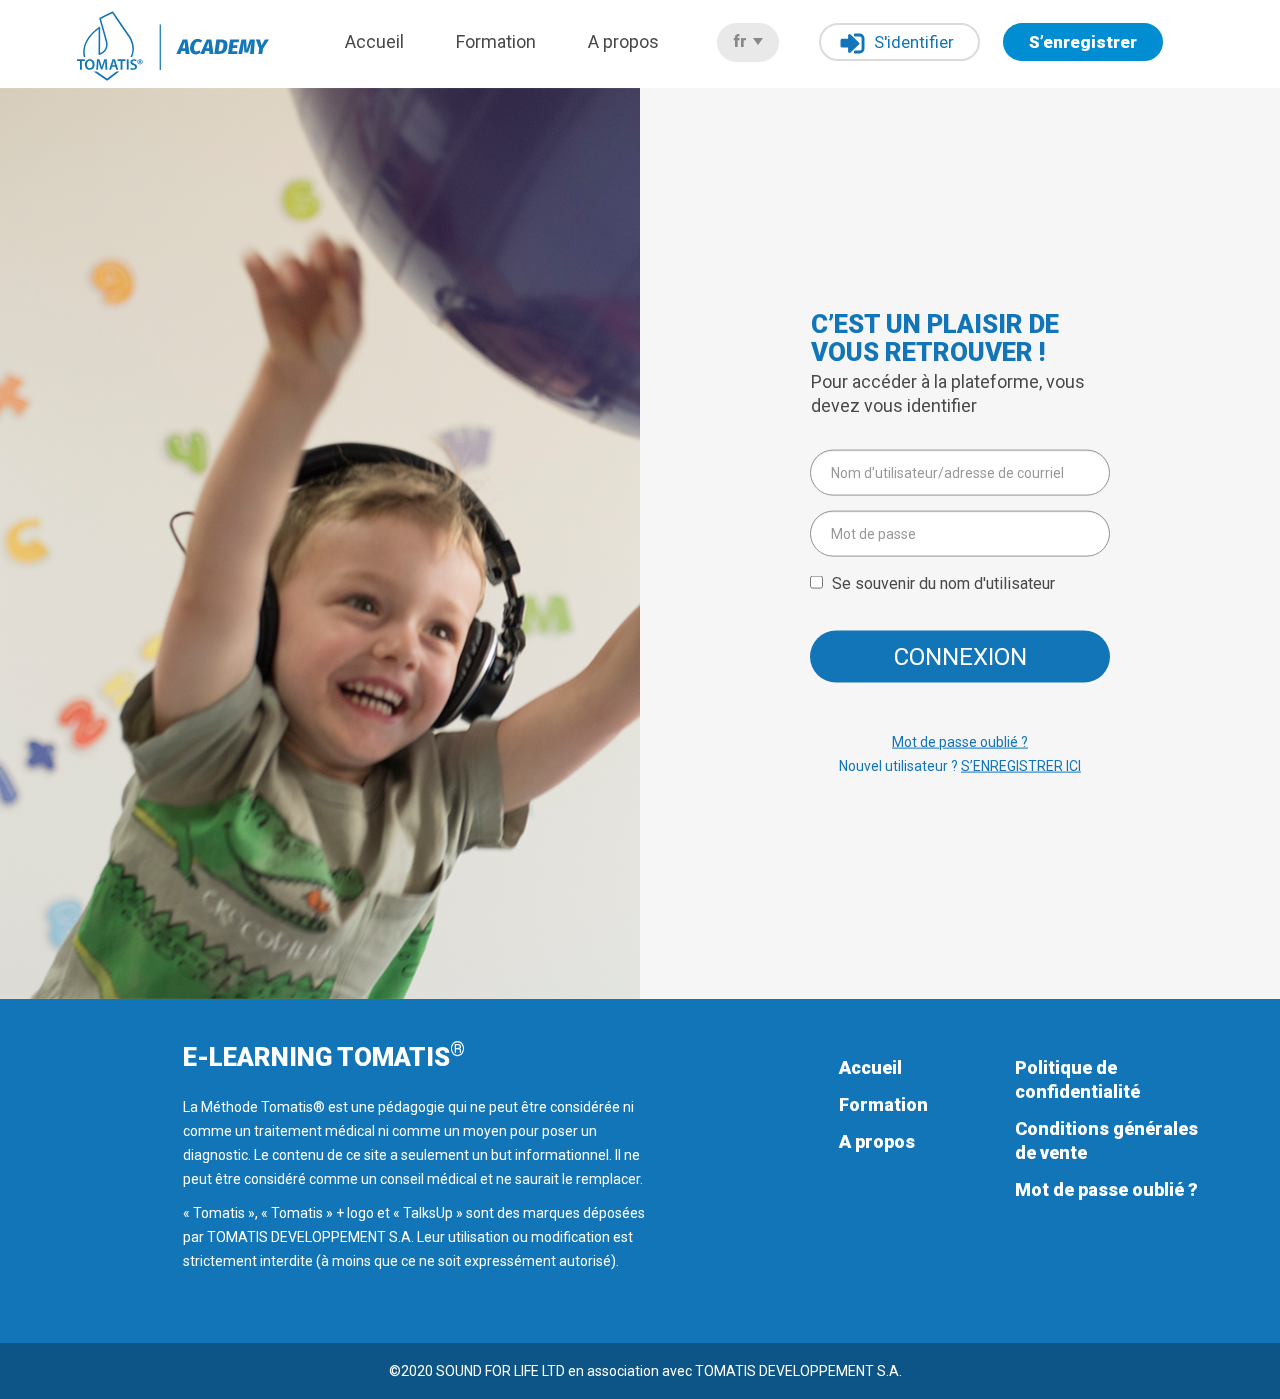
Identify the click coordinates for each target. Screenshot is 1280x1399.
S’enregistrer (1083, 42)
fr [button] (742, 41)
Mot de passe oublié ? (960, 742)
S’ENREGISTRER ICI (1021, 766)
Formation (496, 41)
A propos (623, 41)
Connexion (960, 657)
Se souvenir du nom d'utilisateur (943, 583)
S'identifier (914, 42)
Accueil (374, 41)
